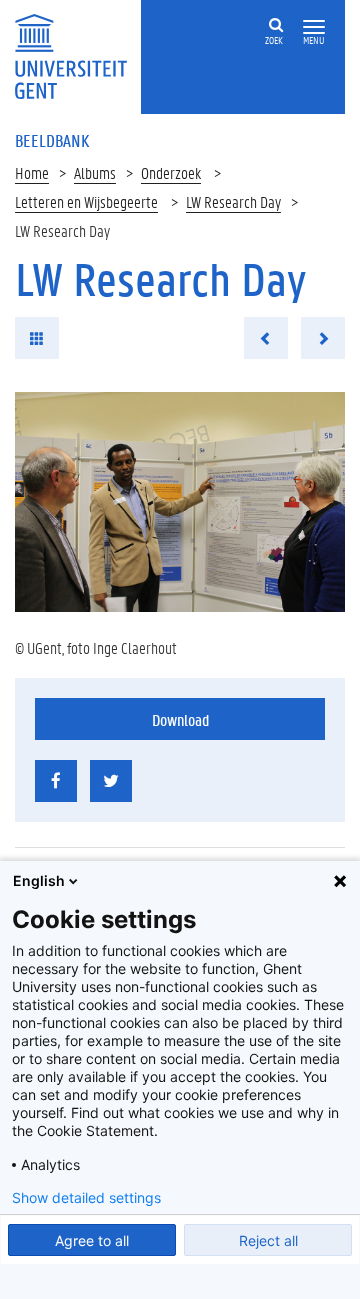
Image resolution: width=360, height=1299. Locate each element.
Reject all (268, 1240)
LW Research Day (233, 201)
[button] (314, 27)
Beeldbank (52, 140)
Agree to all (92, 1240)
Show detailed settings (86, 1198)
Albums (95, 172)
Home (32, 172)
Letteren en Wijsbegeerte (86, 201)
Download (180, 719)
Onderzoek (171, 172)
